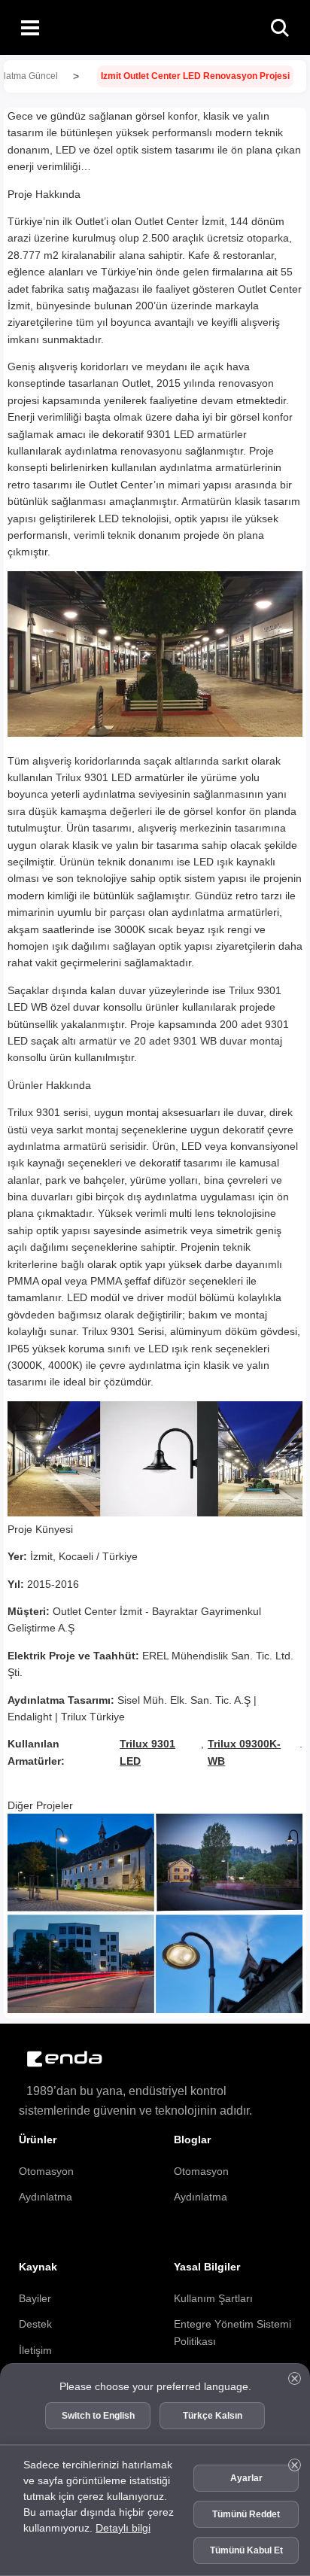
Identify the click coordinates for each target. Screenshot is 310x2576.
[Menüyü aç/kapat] (30, 27)
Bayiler (35, 2298)
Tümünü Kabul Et (246, 2550)
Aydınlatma (46, 2197)
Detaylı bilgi (123, 2528)
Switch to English (98, 2416)
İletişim (35, 2350)
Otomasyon (46, 2171)
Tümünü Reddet (246, 2514)
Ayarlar (246, 2478)
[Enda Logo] (56, 2059)
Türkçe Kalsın (213, 2416)
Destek (35, 2324)
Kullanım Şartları (213, 2298)
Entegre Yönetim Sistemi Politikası (232, 2332)
